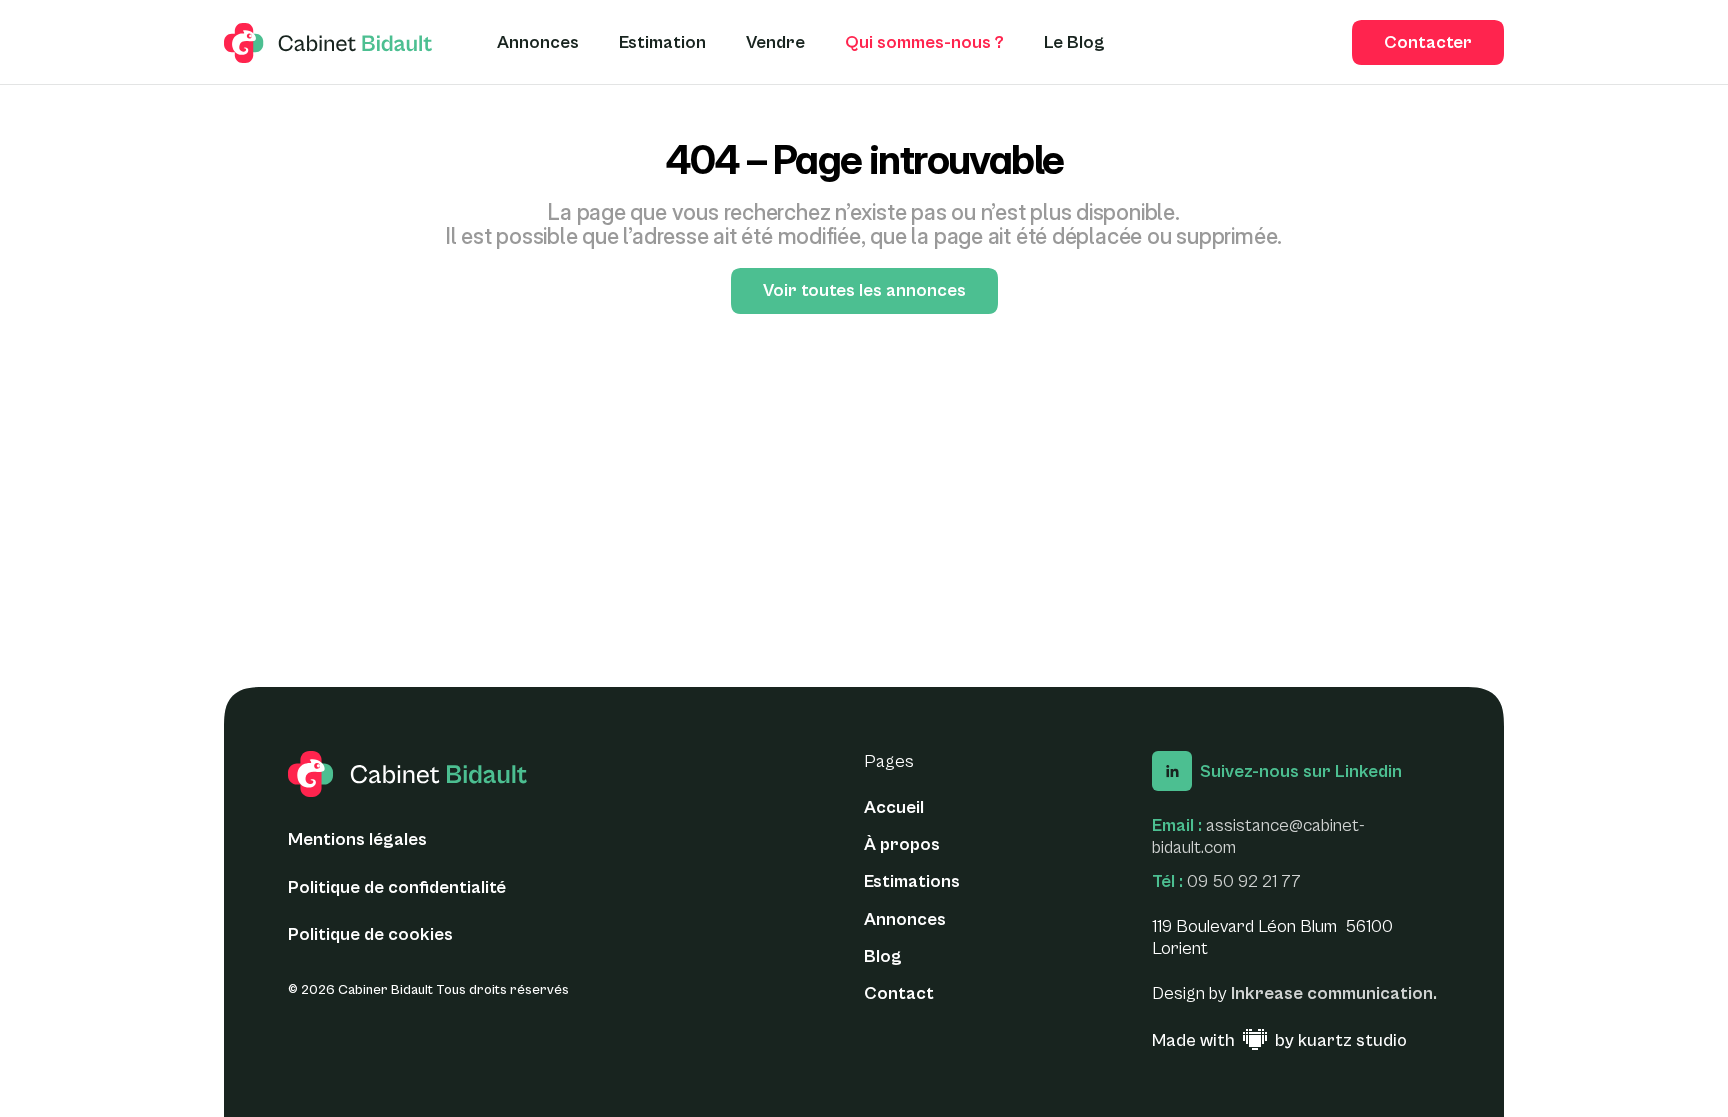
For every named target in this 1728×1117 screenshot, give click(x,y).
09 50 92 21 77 (1244, 881)
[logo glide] (328, 43)
